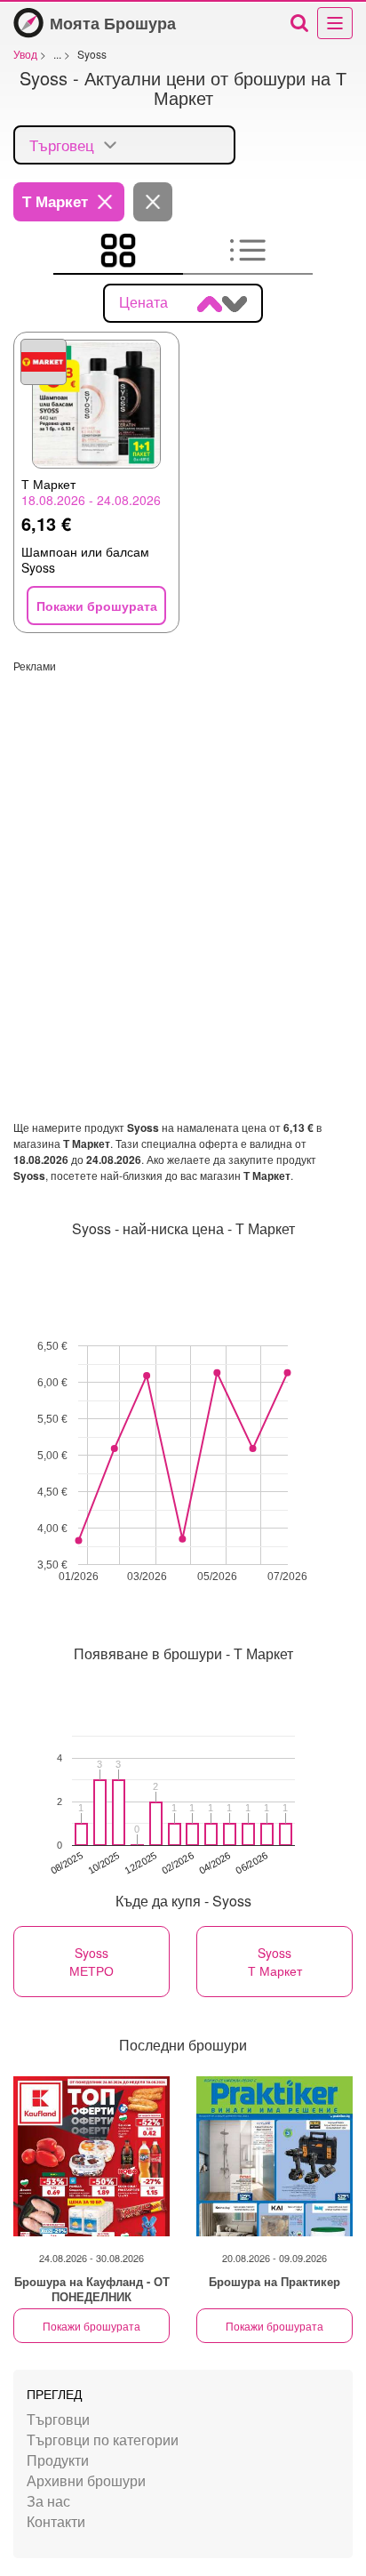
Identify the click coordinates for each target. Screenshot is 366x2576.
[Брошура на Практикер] (274, 2156)
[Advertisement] (183, 856)
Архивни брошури (86, 2480)
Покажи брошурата (91, 2326)
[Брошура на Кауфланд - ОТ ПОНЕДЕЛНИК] (91, 2156)
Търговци (58, 2419)
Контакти (56, 2521)
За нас (48, 2501)
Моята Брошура (113, 23)
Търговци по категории (103, 2440)
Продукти (58, 2460)
